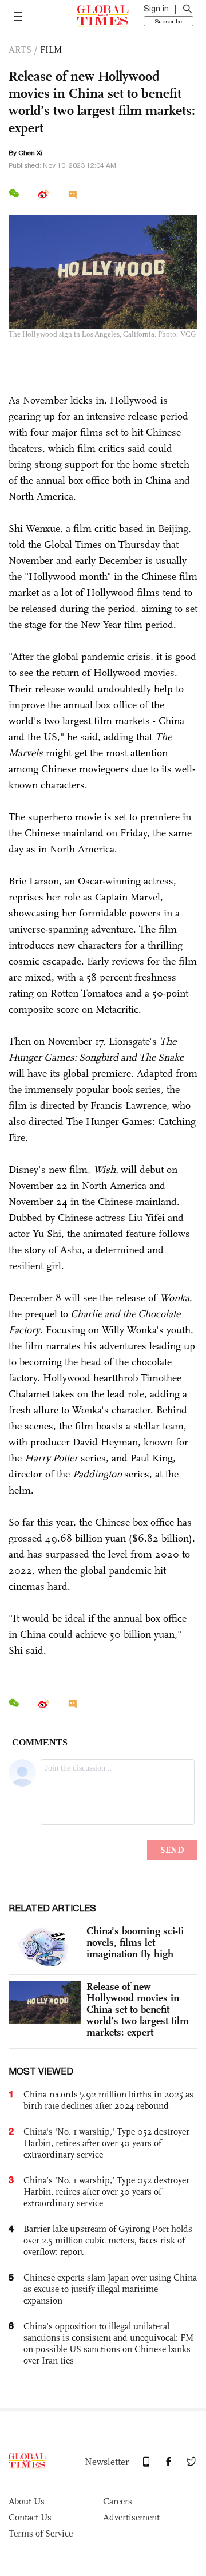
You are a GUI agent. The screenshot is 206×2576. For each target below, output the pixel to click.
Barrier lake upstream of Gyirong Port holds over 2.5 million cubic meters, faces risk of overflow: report (108, 2240)
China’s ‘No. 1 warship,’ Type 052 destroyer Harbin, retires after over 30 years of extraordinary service (106, 2192)
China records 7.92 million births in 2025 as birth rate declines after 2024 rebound (108, 2100)
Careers (118, 2501)
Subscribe (169, 21)
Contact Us (30, 2517)
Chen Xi (30, 153)
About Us (27, 2501)
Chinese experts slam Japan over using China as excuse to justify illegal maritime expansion (110, 2289)
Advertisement (131, 2517)
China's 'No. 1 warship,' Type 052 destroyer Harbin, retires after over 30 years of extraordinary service (106, 2143)
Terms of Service (41, 2533)
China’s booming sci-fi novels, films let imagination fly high (135, 1942)
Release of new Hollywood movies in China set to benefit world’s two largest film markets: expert (138, 2009)
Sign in (156, 9)
